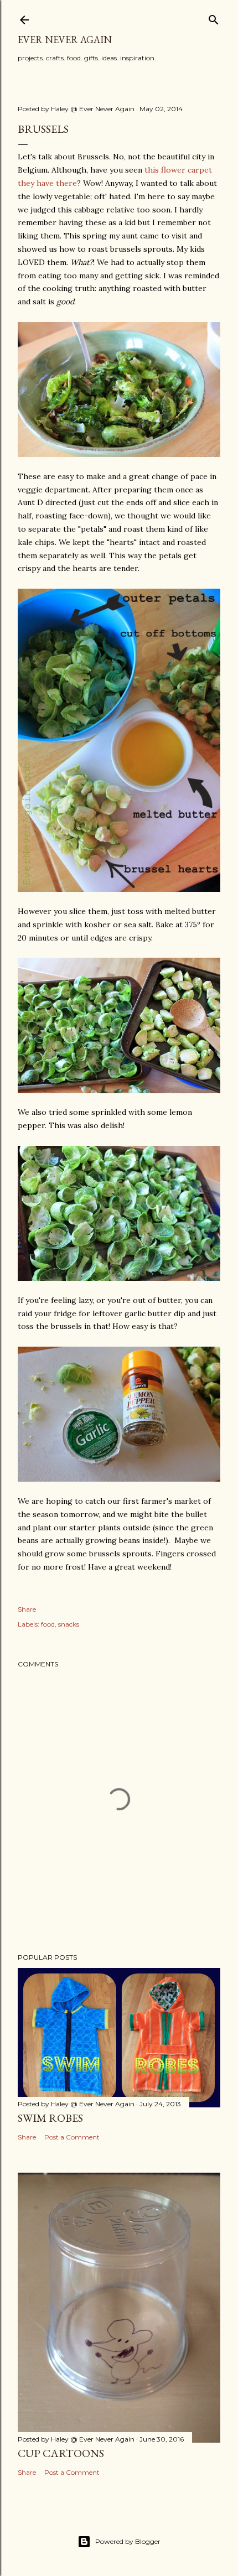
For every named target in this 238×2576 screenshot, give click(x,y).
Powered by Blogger (128, 2541)
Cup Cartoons (61, 2453)
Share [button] (27, 1609)
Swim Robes (50, 2118)
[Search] (214, 17)
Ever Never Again (65, 40)
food (48, 1624)
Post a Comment (72, 2137)
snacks (69, 1624)
